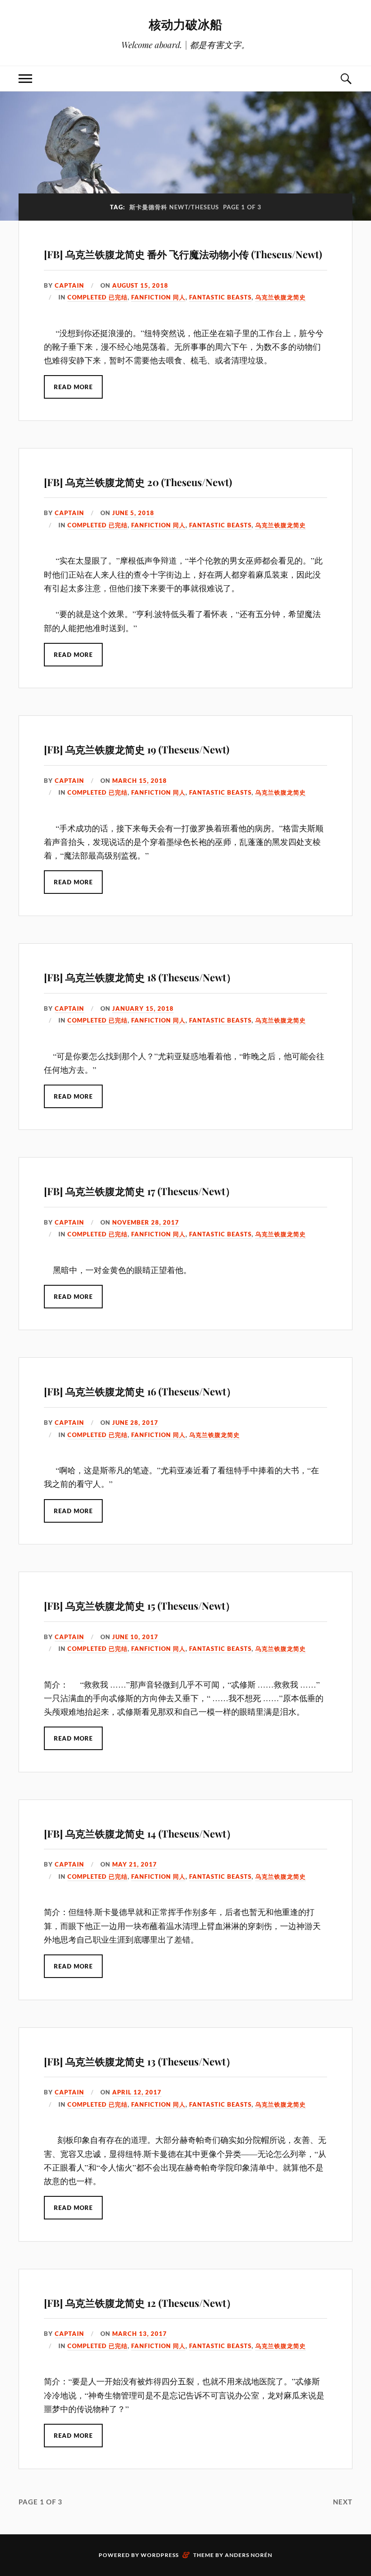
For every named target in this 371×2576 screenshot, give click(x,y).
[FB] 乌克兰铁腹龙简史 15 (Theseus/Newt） (140, 1606)
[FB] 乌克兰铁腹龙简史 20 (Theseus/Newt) (138, 482)
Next (343, 2502)
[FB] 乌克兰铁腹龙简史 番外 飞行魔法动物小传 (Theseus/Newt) (183, 254)
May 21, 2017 (135, 1864)
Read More (73, 387)
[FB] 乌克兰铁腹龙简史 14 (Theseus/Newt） (140, 1833)
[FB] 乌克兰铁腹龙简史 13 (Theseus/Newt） (140, 2061)
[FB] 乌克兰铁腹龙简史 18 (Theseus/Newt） (140, 977)
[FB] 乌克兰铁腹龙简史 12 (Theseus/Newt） (140, 2303)
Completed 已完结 (98, 297)
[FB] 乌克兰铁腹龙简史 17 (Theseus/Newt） (140, 1191)
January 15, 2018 (143, 1008)
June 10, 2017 (135, 1637)
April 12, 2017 (137, 2092)
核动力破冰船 (185, 24)
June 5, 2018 (133, 513)
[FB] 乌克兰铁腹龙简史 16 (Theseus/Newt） (140, 1391)
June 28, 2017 (135, 1423)
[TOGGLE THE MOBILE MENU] (25, 79)
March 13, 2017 (140, 2334)
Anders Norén (249, 2555)
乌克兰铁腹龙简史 (281, 297)
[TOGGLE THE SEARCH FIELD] (346, 79)
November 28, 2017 (146, 1222)
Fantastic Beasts (220, 297)
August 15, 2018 (140, 285)
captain (69, 285)
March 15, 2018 (140, 781)
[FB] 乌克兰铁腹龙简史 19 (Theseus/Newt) (137, 749)
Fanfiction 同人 (158, 297)
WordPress (160, 2555)
